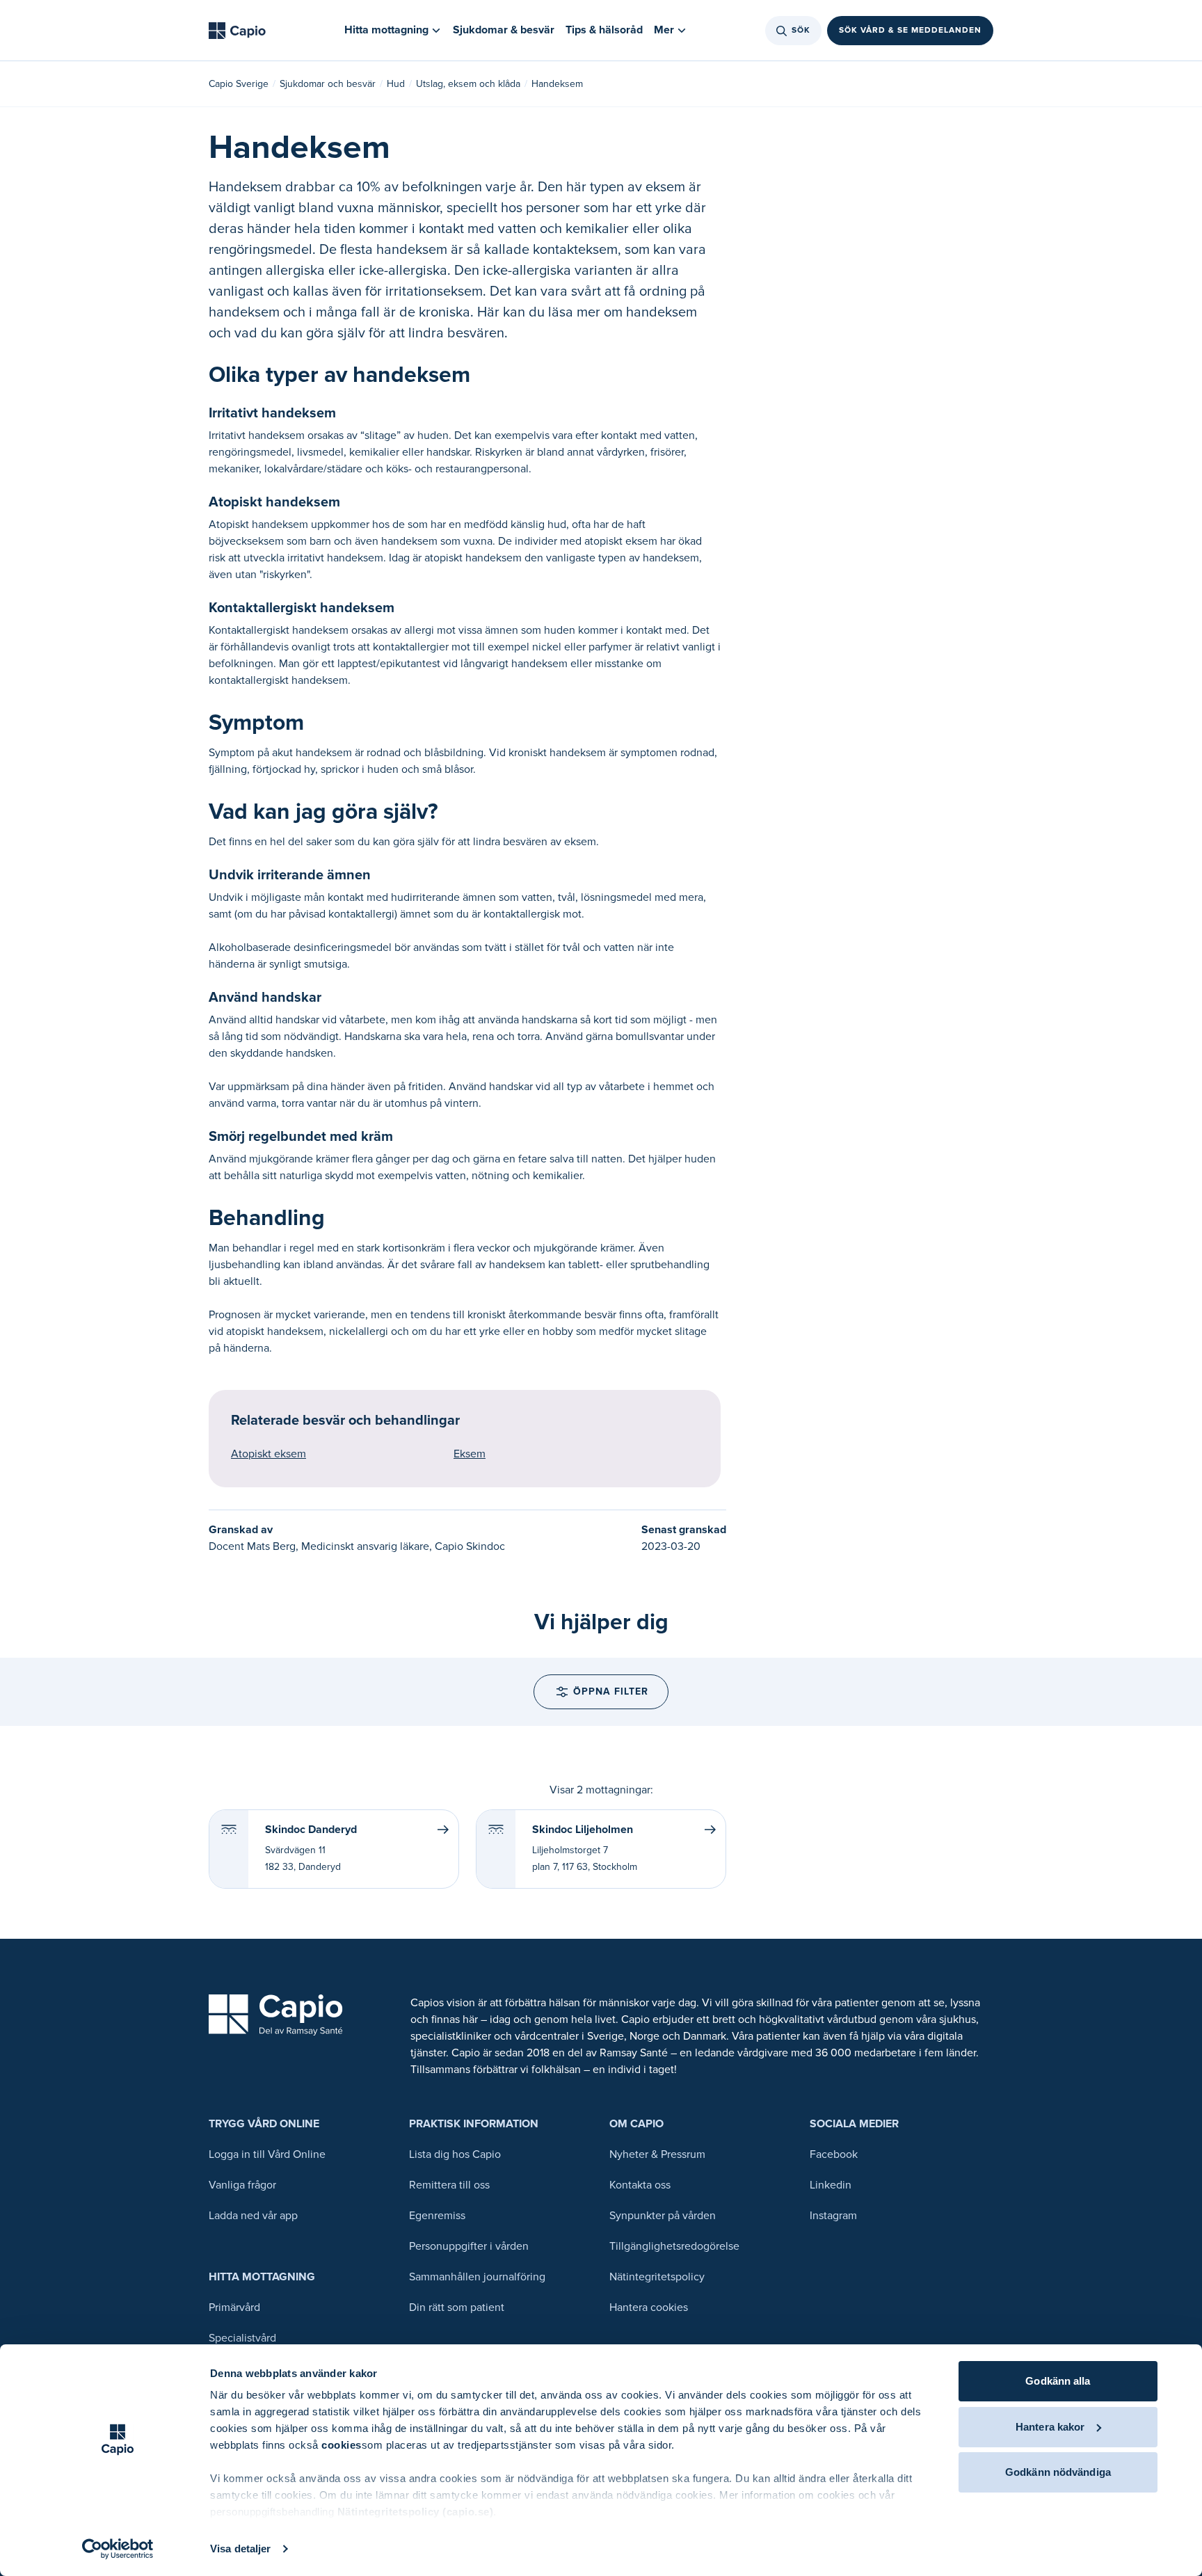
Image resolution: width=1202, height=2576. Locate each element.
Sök (801, 30)
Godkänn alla (1058, 2381)
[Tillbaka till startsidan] (237, 31)
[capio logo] (276, 2015)
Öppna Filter (611, 1691)
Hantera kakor (1050, 2427)
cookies (342, 2445)
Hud (396, 84)
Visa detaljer (240, 2549)
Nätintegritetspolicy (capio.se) (416, 2512)
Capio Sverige (239, 84)
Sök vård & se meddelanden (910, 30)
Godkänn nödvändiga (1058, 2472)
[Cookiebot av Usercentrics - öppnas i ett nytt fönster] (118, 2549)
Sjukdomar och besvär (328, 84)
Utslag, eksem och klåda (468, 84)
